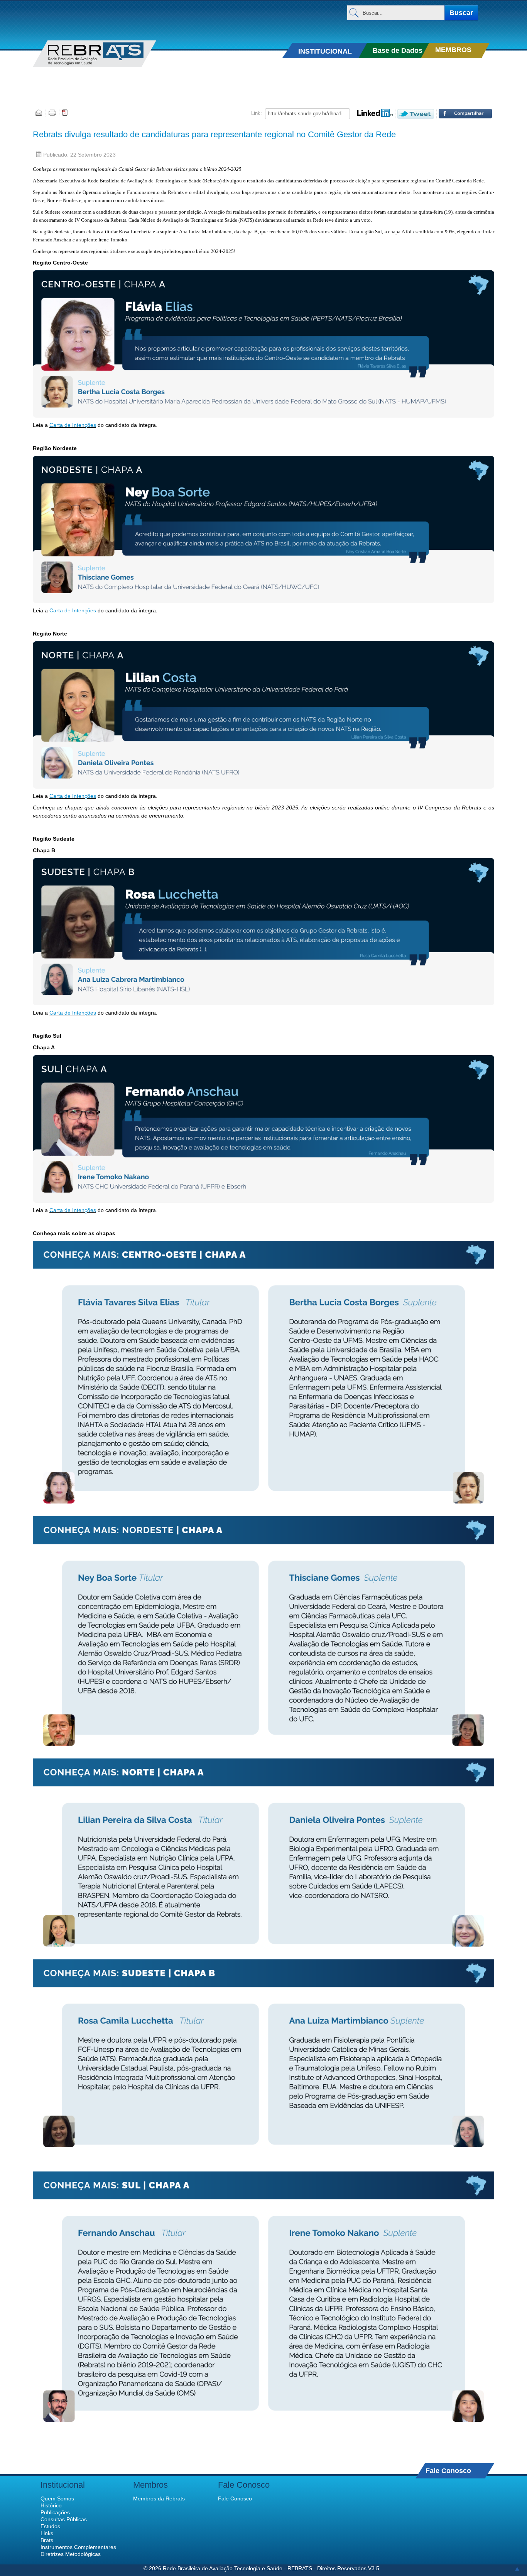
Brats (47, 2540)
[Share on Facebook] (465, 114)
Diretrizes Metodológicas (71, 2554)
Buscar (461, 13)
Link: (257, 113)
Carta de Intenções (73, 425)
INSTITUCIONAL (325, 51)
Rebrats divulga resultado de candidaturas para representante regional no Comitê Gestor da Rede (214, 134)
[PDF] (65, 112)
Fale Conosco (448, 2471)
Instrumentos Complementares (78, 2547)
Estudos (50, 2526)
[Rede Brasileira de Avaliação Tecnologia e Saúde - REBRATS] (106, 54)
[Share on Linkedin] (375, 113)
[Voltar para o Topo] (517, 2568)
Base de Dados (398, 51)
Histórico (51, 2505)
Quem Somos (57, 2498)
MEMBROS (453, 50)
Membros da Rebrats (159, 2498)
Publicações (55, 2512)
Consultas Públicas (64, 2519)
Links (47, 2533)
